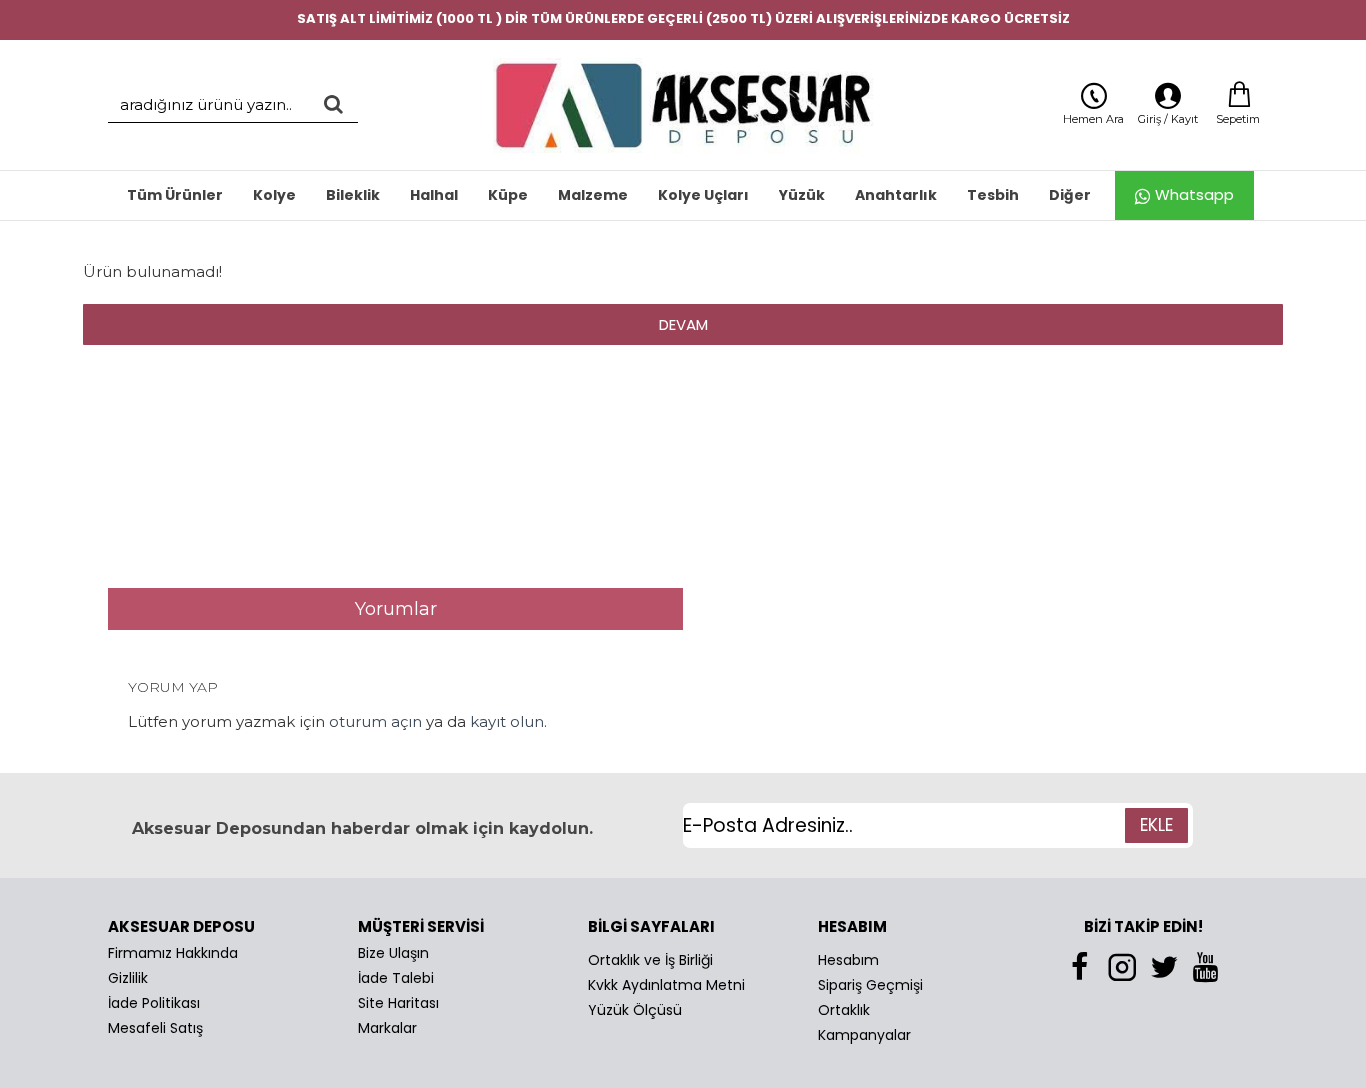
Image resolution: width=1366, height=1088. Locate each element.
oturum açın (375, 721)
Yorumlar (396, 609)
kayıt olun (507, 721)
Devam (683, 324)
